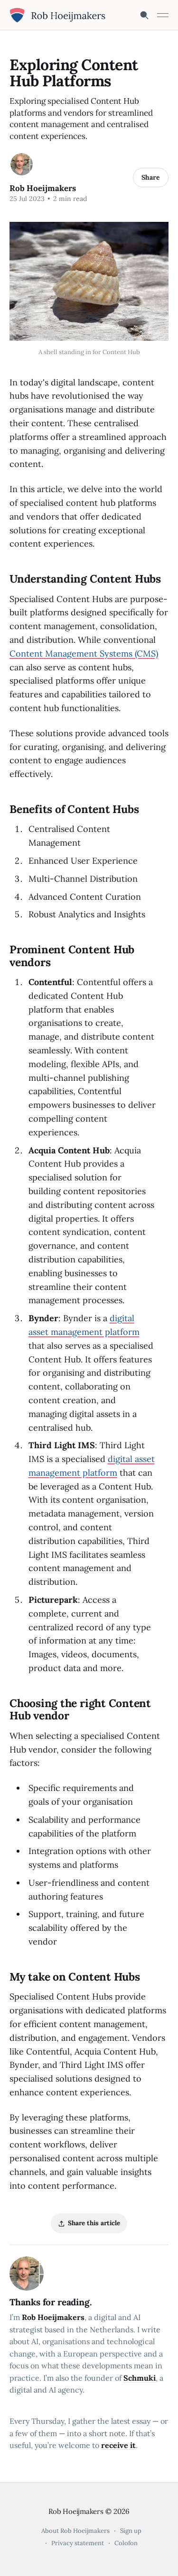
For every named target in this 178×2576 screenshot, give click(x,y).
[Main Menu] (163, 15)
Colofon (126, 2543)
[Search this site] (144, 15)
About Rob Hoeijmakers (75, 2531)
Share (151, 177)
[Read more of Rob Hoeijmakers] (22, 164)
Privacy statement (78, 2543)
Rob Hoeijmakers (43, 188)
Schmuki (140, 2378)
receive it (118, 2445)
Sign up (131, 2531)
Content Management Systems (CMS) (84, 653)
